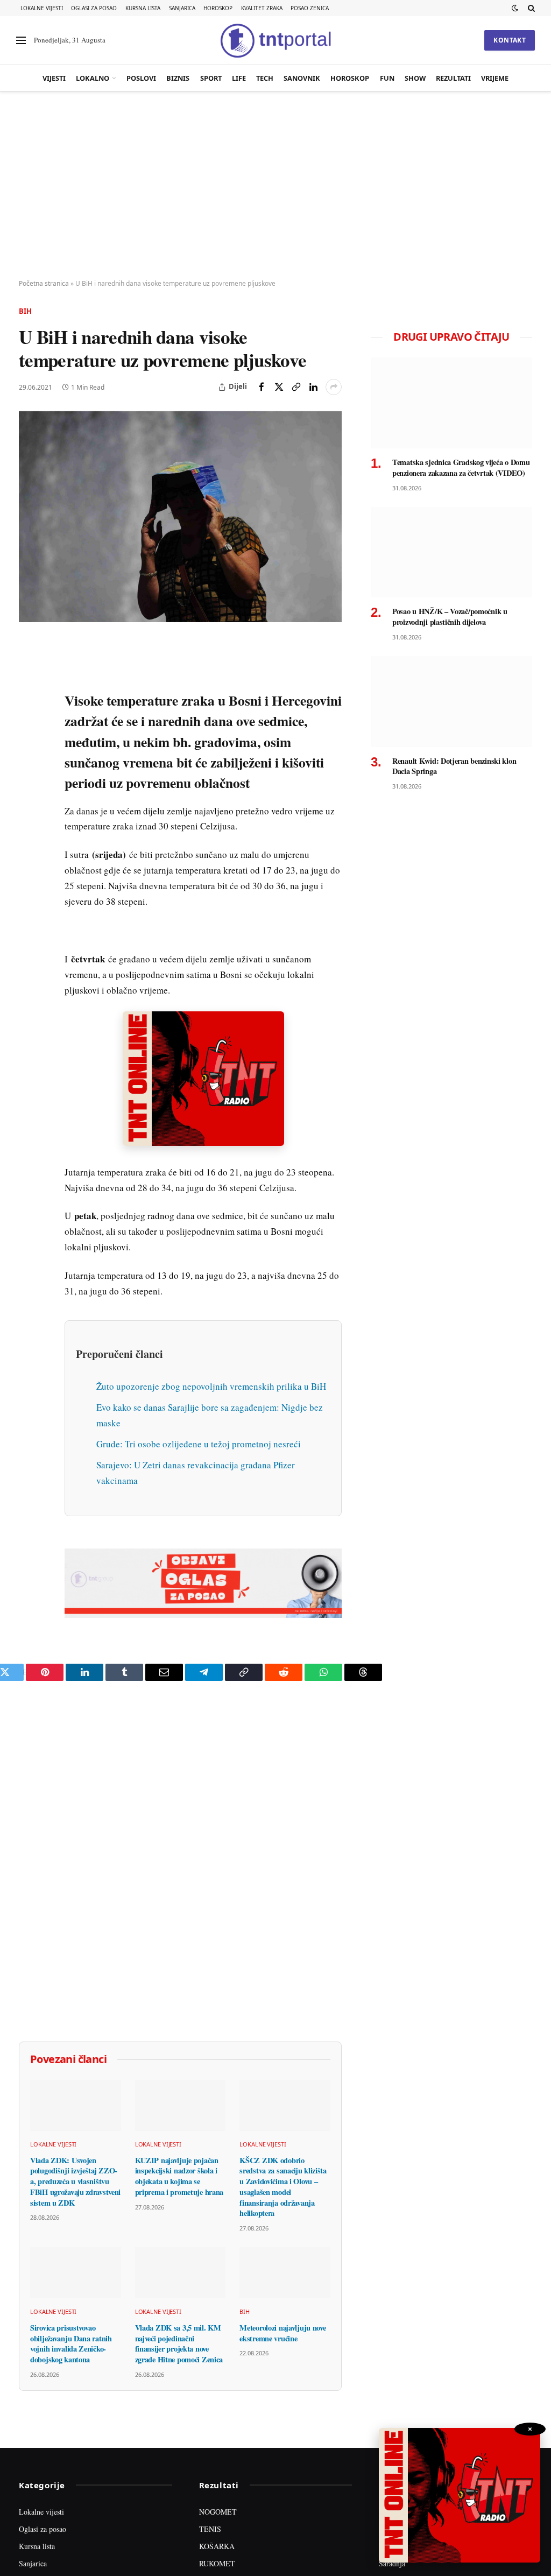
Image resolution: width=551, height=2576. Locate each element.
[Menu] (21, 41)
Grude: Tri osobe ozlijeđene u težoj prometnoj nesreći (199, 1595)
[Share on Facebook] (262, 387)
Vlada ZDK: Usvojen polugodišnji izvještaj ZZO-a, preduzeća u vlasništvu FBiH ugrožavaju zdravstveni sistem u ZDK (75, 2332)
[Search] (530, 8)
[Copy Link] (296, 387)
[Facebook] (29, 674)
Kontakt (510, 40)
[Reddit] (29, 823)
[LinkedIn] (29, 798)
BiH (25, 311)
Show (415, 78)
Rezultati (453, 78)
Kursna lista (143, 8)
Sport (211, 78)
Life (239, 78)
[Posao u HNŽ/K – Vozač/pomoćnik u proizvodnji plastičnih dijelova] (451, 552)
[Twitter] (29, 699)
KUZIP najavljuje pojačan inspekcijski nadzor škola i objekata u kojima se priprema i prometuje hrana (179, 2327)
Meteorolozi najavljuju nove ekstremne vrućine (282, 2484)
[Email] (29, 749)
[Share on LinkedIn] (313, 387)
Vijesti (54, 78)
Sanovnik (302, 78)
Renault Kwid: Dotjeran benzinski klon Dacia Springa (454, 766)
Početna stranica (44, 283)
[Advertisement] (275, 186)
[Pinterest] (29, 724)
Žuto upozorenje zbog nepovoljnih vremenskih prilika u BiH (211, 1537)
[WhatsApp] (29, 872)
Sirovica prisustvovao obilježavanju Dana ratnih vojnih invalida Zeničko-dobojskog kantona (71, 2494)
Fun (387, 78)
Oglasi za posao (94, 8)
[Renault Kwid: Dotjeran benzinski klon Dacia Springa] (451, 702)
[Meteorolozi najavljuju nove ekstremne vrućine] (285, 2423)
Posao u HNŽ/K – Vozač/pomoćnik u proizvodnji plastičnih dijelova (450, 617)
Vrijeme (495, 78)
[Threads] (29, 897)
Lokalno (93, 78)
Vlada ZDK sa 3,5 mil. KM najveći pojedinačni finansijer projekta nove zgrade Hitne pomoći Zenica (179, 2494)
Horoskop (218, 8)
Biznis (178, 78)
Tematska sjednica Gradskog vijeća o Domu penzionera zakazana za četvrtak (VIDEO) (461, 467)
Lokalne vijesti (42, 8)
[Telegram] (29, 848)
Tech (265, 78)
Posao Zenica (310, 8)
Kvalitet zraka (262, 8)
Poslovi (141, 78)
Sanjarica (182, 8)
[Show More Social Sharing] (334, 387)
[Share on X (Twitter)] (279, 387)
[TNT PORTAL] (275, 40)
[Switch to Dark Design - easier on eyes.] (515, 8)
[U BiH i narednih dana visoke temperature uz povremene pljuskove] (180, 517)
